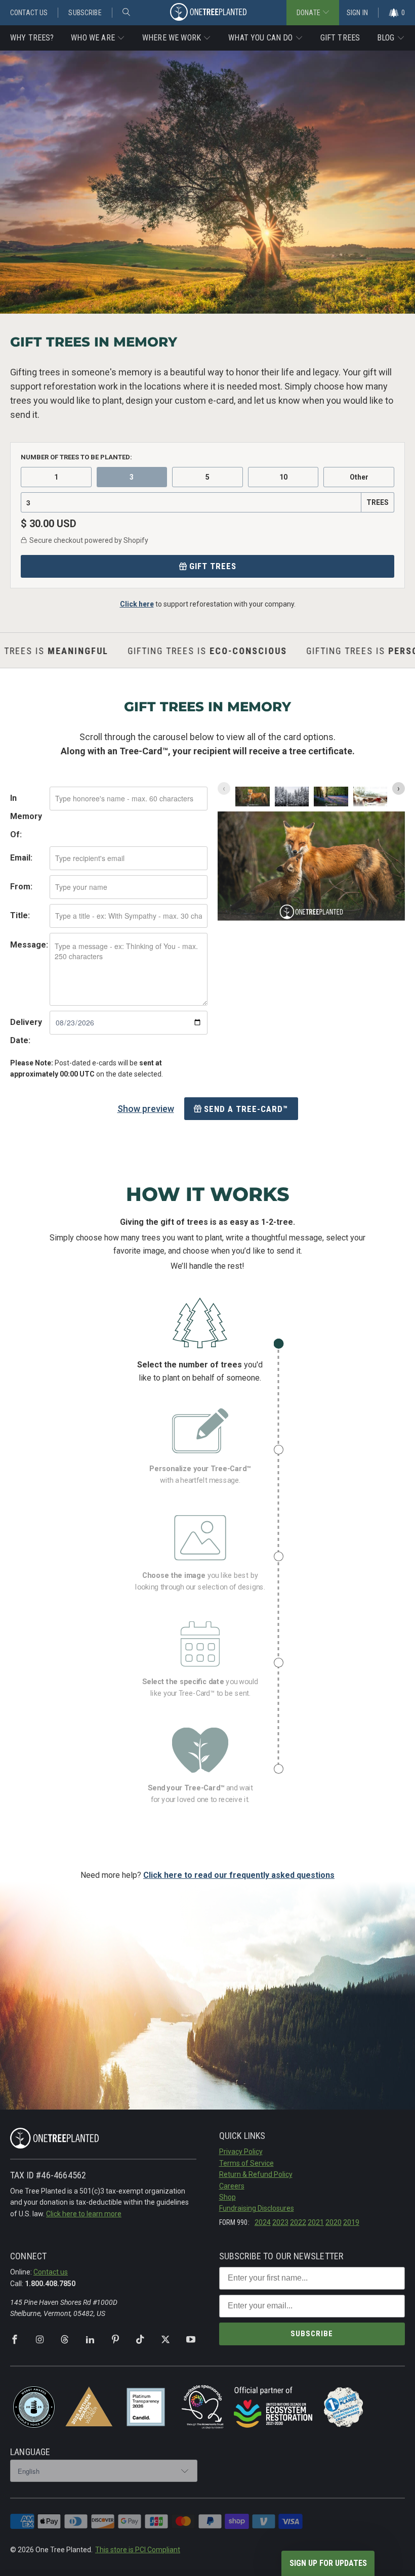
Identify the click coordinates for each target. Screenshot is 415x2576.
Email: (21, 858)
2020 (334, 2222)
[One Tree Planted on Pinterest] (115, 2340)
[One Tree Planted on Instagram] (40, 2340)
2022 (298, 2222)
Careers (232, 2186)
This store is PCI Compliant (138, 2550)
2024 (263, 2222)
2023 (280, 2222)
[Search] (126, 13)
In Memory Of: (26, 816)
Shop (227, 2197)
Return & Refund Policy (256, 2174)
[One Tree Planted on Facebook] (15, 2340)
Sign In (357, 13)
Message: (29, 945)
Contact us (51, 2272)
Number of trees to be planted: (76, 457)
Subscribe (85, 13)
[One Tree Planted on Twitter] (165, 2340)
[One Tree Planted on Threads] (65, 2340)
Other (359, 477)
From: (21, 887)
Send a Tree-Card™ (246, 1109)
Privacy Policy (241, 2152)
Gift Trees (213, 566)
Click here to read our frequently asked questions (239, 1875)
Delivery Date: (26, 1031)
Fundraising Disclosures (257, 2208)
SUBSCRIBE (312, 2334)
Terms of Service (246, 2163)
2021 (316, 2222)
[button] (98, 38)
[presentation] (399, 788)
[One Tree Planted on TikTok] (140, 2340)
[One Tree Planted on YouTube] (191, 2340)
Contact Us (29, 13)
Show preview (146, 1109)
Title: (20, 915)
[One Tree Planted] (208, 13)
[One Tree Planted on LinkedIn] (90, 2340)
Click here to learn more (84, 2214)
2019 (351, 2222)
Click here (137, 604)
